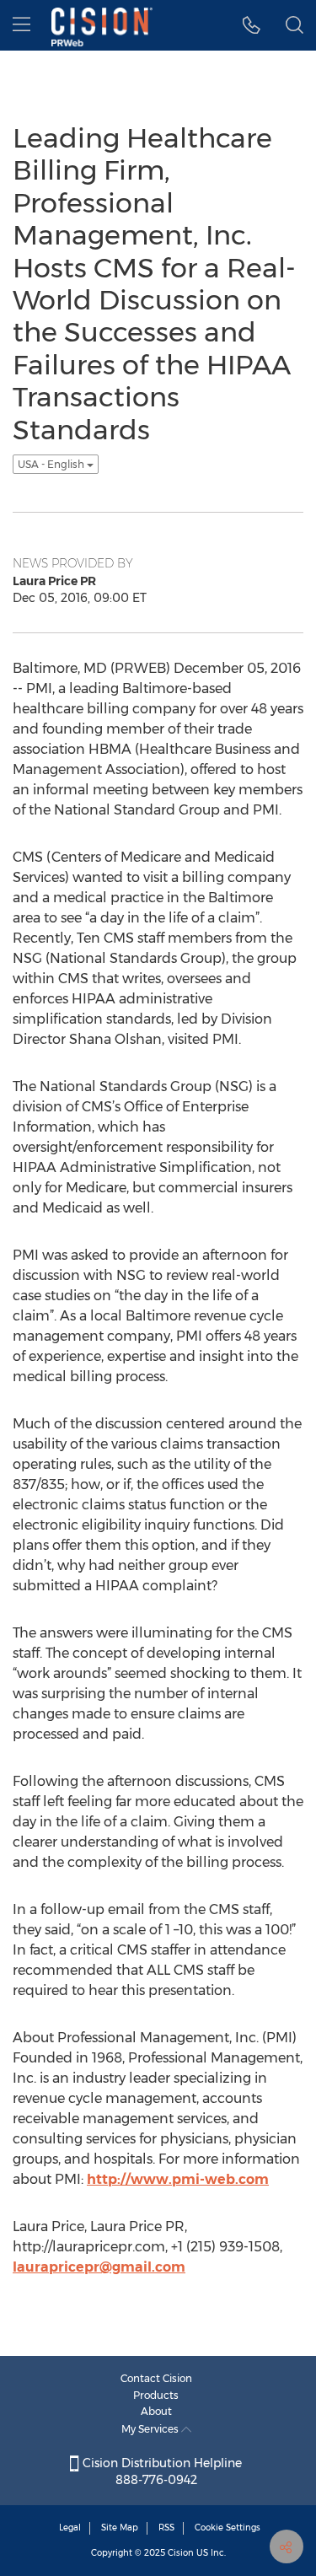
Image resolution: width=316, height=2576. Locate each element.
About (156, 2411)
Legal (70, 2528)
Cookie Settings (228, 2528)
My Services (151, 2429)
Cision (181, 2553)
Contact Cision (156, 2378)
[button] (252, 25)
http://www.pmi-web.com (178, 2179)
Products (156, 2395)
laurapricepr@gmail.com (99, 2267)
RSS (166, 2528)
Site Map (120, 2528)
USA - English (52, 464)
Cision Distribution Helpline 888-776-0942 (161, 2471)
